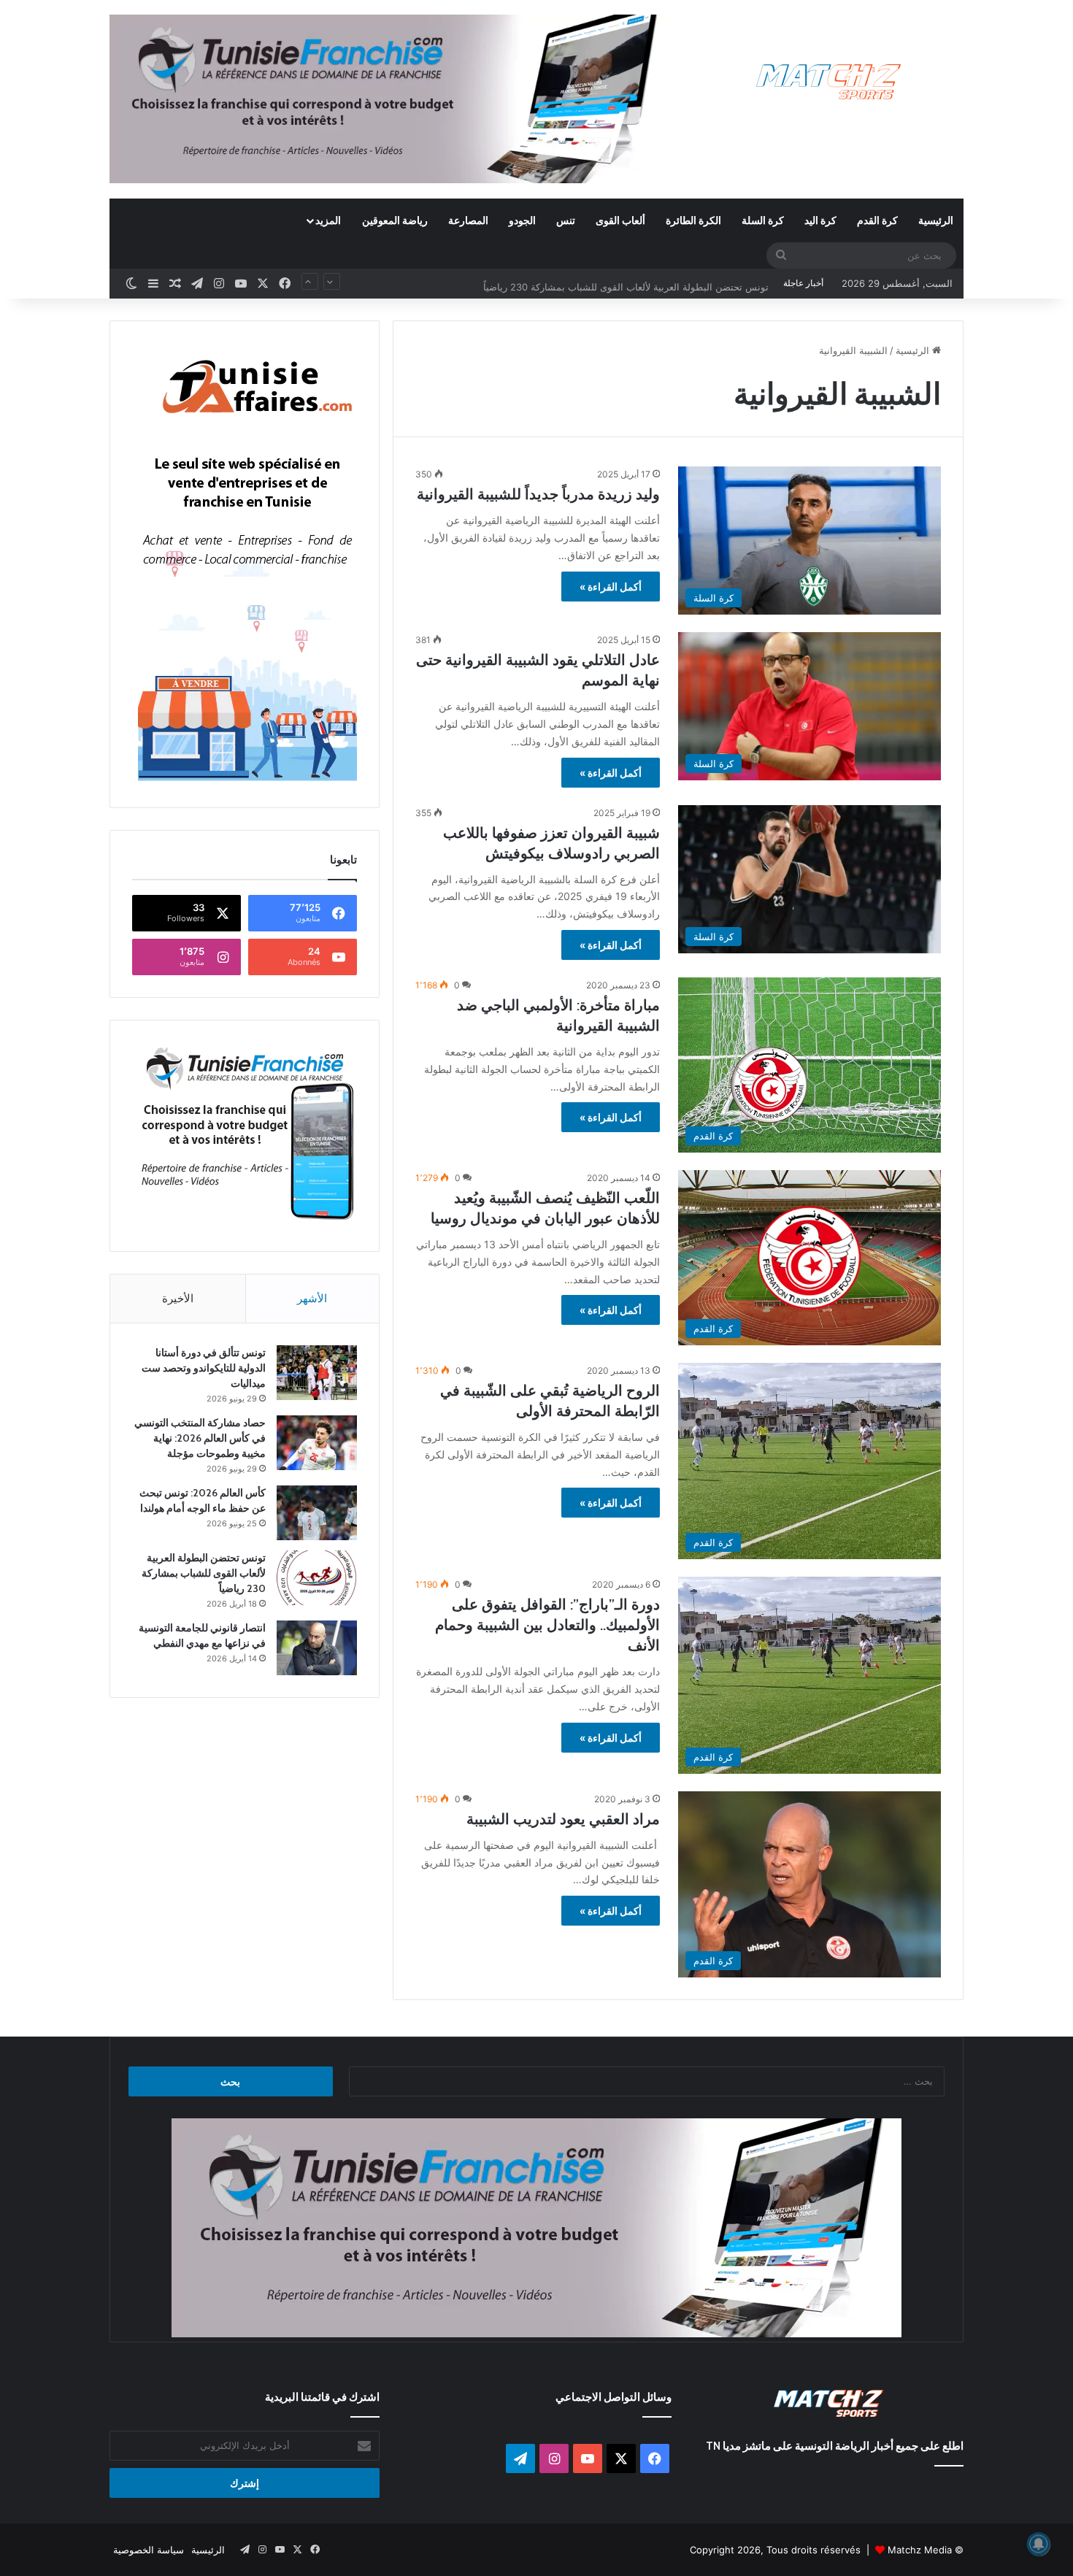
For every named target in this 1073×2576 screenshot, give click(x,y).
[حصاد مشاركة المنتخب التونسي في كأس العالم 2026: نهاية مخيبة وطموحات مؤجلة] (317, 1443)
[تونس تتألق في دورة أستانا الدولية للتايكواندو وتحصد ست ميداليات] (317, 1373)
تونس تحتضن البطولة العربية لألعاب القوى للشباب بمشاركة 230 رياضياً (626, 283)
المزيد (328, 220)
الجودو (522, 220)
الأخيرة (178, 1298)
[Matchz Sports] (829, 82)
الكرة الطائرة (693, 220)
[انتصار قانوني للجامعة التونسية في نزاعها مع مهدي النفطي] (317, 1648)
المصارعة (468, 220)
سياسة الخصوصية (149, 2550)
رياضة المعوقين (395, 220)
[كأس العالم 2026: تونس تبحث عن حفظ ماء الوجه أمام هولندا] (317, 1513)
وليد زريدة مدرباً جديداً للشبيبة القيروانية (538, 494)
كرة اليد (820, 220)
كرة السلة (763, 220)
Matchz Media (920, 2550)
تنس (566, 220)
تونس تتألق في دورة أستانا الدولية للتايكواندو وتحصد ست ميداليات (204, 1368)
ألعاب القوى (620, 220)
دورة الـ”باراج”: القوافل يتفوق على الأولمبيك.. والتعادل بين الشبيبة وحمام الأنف (547, 1625)
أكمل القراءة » (611, 587)
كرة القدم (877, 220)
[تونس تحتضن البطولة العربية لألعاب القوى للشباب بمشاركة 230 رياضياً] (317, 1578)
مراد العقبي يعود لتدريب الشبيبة (563, 1819)
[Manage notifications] (1039, 2544)
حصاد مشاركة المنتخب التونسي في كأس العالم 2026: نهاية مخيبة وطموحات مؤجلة (200, 1438)
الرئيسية (936, 220)
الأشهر (312, 1298)
